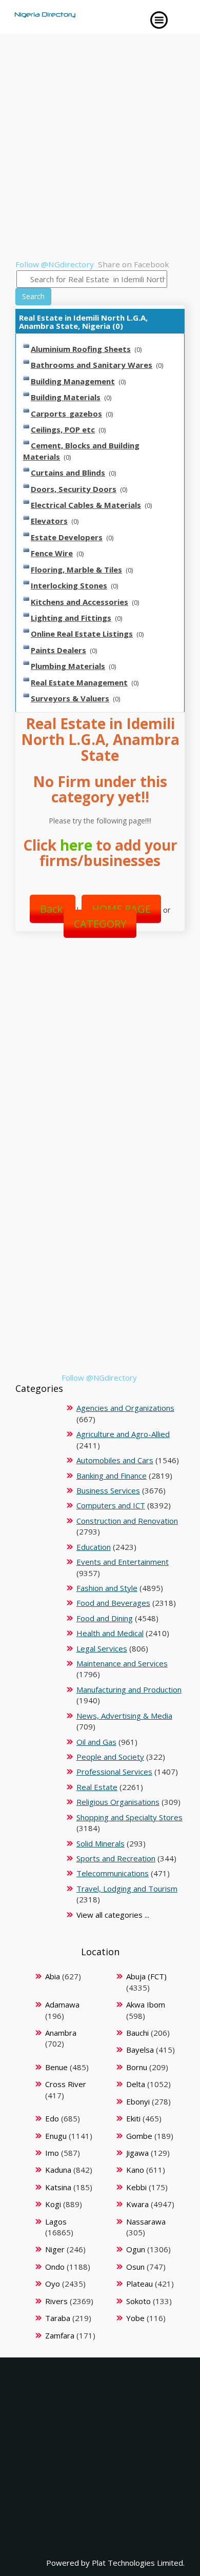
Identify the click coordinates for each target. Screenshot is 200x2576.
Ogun (136, 2249)
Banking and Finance (112, 1476)
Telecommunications (113, 1873)
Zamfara (60, 2335)
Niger (55, 2249)
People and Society (110, 1757)
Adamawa (62, 2004)
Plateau (139, 2284)
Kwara (137, 2204)
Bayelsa (140, 2050)
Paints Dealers (58, 650)
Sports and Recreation (116, 1858)
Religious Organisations (118, 1802)
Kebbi (136, 2187)
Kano (135, 2170)
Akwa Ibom (146, 2004)
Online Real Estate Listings (82, 634)
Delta (136, 2084)
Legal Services (102, 1648)
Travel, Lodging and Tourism (127, 1889)
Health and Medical (110, 1633)
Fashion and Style (107, 1588)
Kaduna (58, 2170)
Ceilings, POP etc (63, 429)
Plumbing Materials (68, 666)
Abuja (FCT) (146, 1976)
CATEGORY (100, 924)
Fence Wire (52, 553)
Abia (53, 1976)
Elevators (49, 521)
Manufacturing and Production (129, 1689)
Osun (135, 2267)
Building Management (73, 381)
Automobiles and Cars (115, 1460)
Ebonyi (138, 2101)
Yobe (135, 2318)
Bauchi (137, 2033)
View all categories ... (113, 1915)
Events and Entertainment (123, 1562)
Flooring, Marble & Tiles (76, 569)
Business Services (108, 1490)
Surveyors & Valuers (70, 698)
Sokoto (138, 2301)
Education (94, 1547)
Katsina (58, 2187)
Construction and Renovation (127, 1521)
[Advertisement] (100, 154)
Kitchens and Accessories (79, 602)
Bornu (137, 2067)
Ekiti (133, 2118)
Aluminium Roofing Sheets (81, 349)
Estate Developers (67, 537)
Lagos (56, 2221)
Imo (52, 2153)
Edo (52, 2118)
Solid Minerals (101, 1843)
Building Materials (66, 397)
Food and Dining (105, 1618)
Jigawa (137, 2153)
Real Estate (97, 1787)
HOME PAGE (121, 909)
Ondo (55, 2267)
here (76, 845)
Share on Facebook (134, 264)
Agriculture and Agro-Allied (123, 1434)
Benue (56, 2067)
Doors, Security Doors (74, 489)
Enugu (56, 2136)
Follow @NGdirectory (55, 264)
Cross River (66, 2084)
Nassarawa (146, 2221)
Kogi (53, 2204)
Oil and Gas (96, 1742)
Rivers (56, 2301)
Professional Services (114, 1772)
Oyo (53, 2284)
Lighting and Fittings (71, 618)
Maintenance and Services (122, 1663)
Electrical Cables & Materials (86, 505)
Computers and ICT (111, 1505)
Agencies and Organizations (125, 1408)
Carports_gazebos (66, 414)
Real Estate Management (79, 682)
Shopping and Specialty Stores (129, 1817)
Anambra (61, 2033)
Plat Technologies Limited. (138, 2563)
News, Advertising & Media (124, 1716)
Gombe (139, 2136)
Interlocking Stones (69, 585)
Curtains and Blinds (68, 473)
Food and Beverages (113, 1603)
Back (53, 909)
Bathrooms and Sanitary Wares (92, 365)
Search (33, 296)
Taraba (58, 2318)
